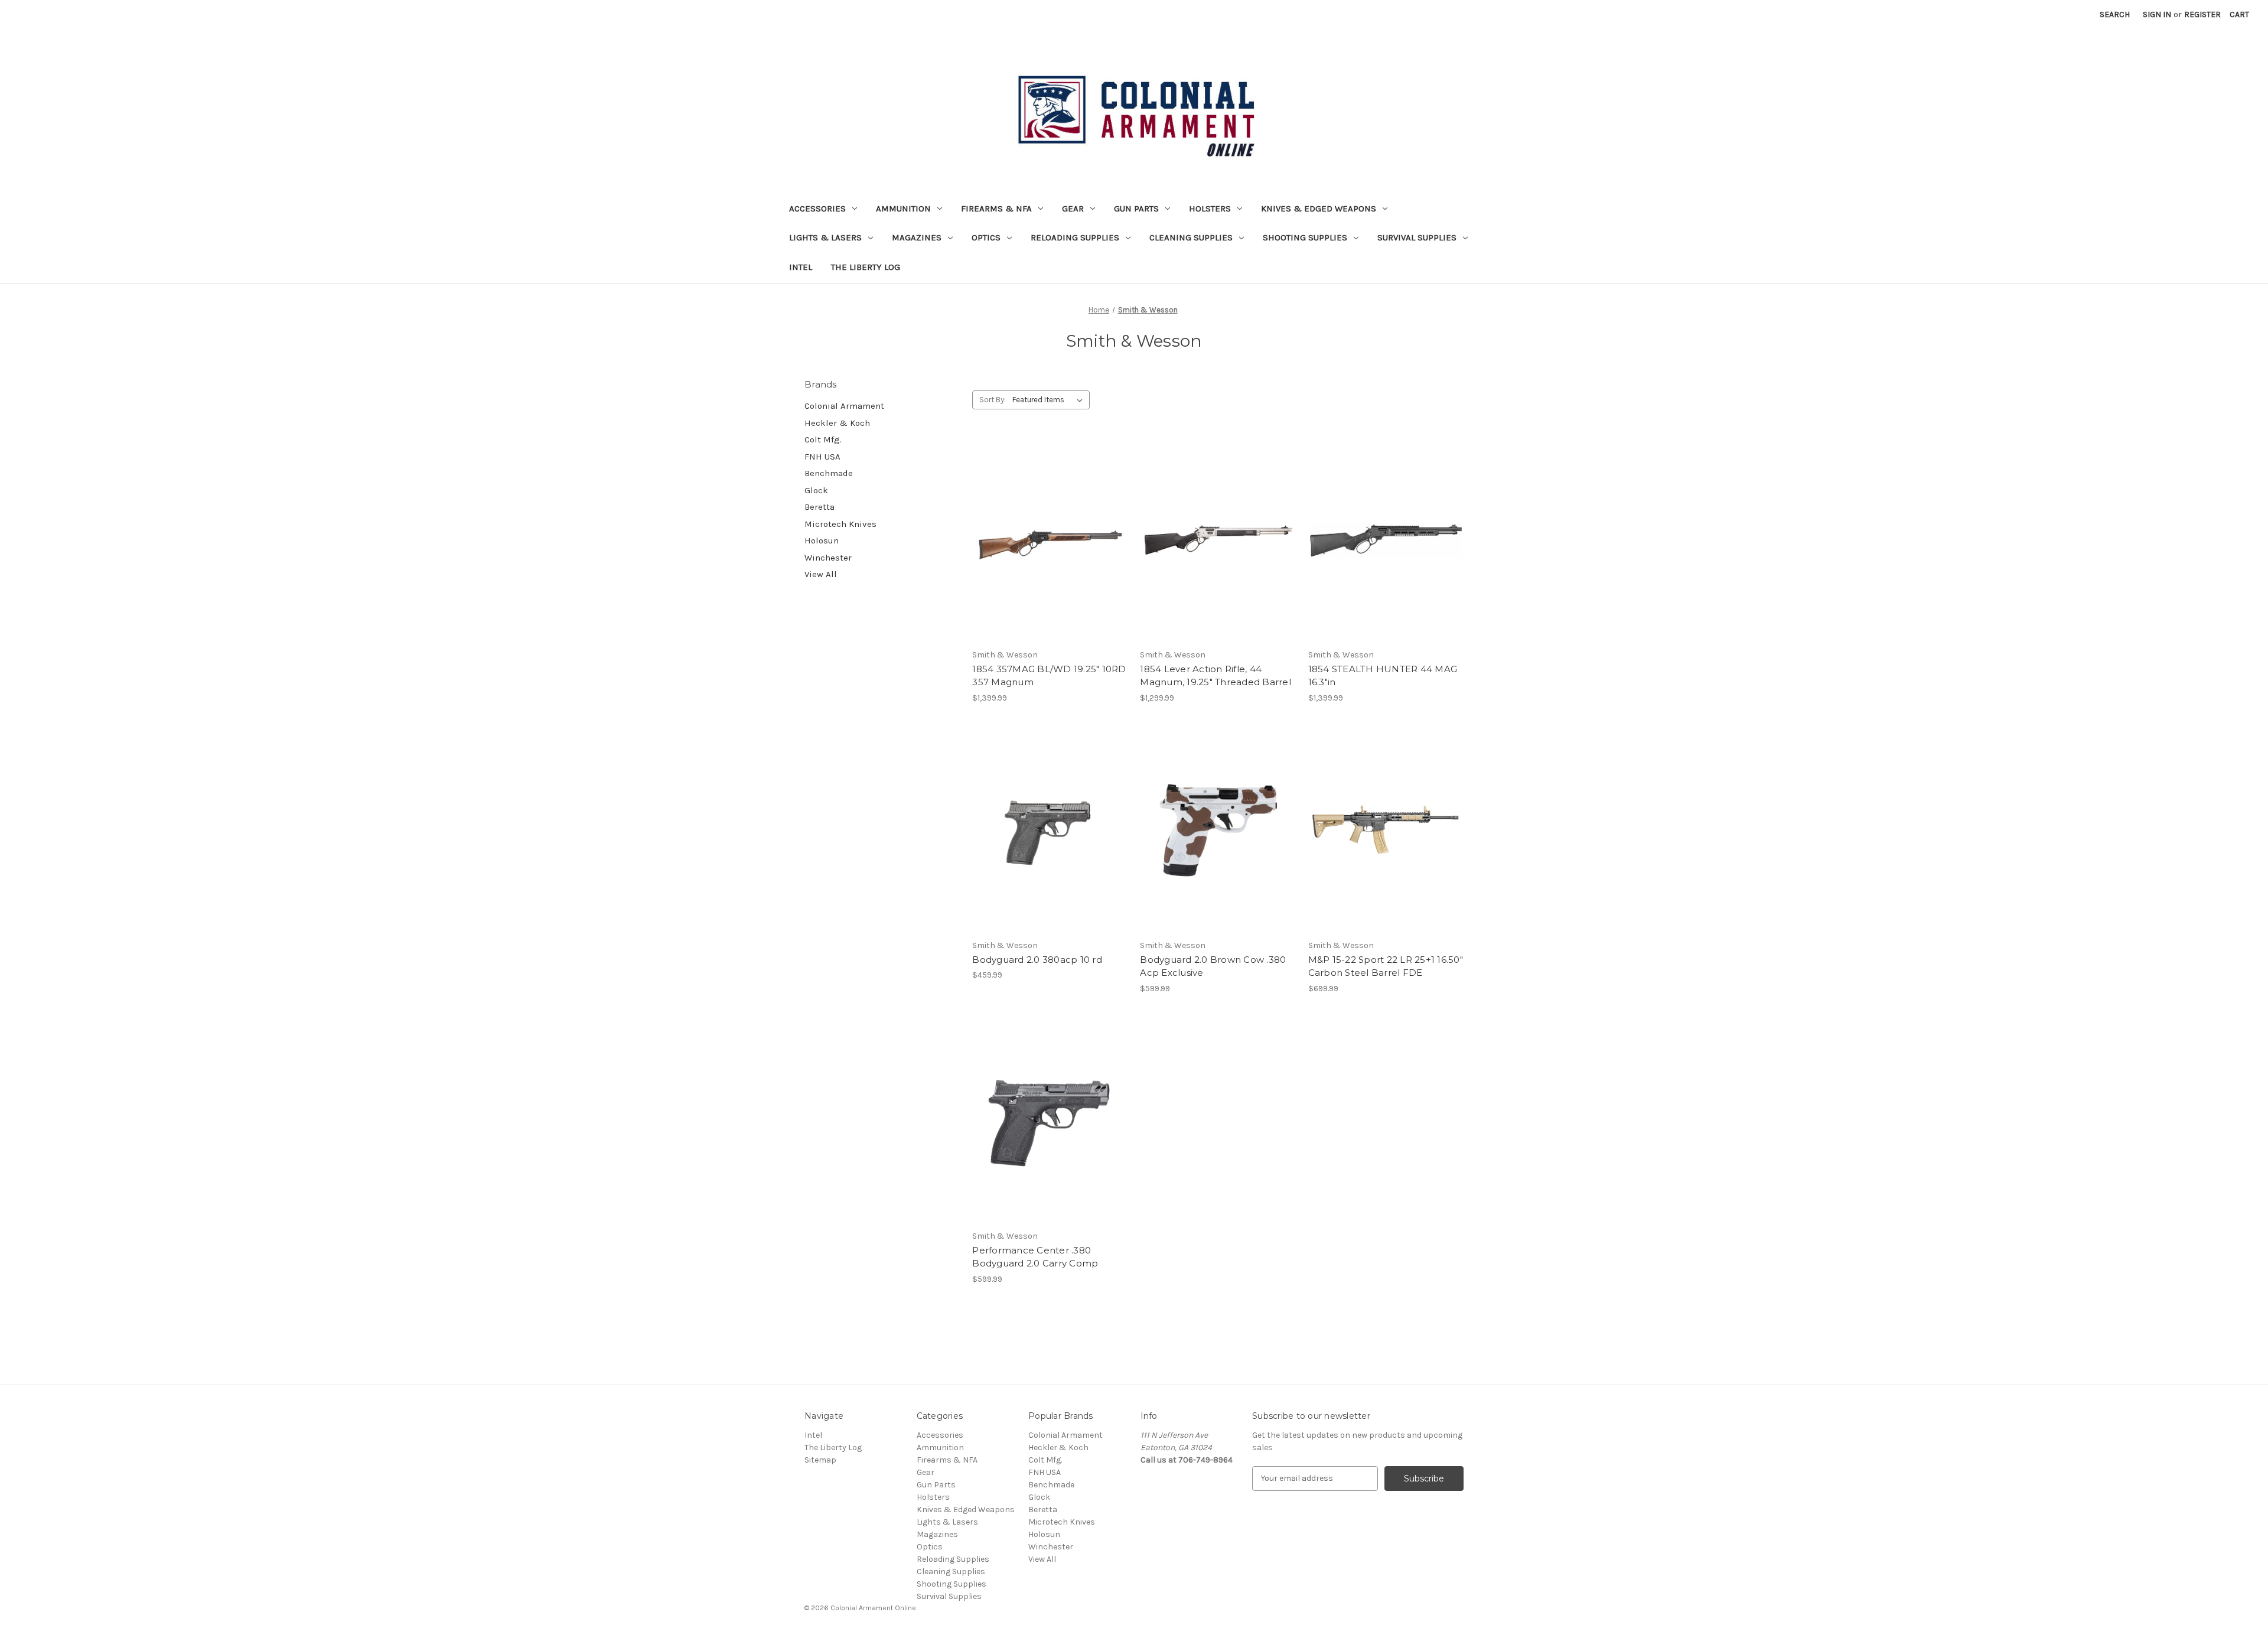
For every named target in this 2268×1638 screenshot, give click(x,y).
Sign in (2157, 14)
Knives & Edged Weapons (1319, 209)
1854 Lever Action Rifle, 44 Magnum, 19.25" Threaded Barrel (1216, 676)
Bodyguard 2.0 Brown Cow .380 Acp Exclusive (1213, 966)
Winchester (828, 558)
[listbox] (1050, 400)
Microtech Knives (840, 524)
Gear (1073, 209)
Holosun (822, 540)
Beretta (819, 507)
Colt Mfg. (823, 439)
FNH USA (822, 457)
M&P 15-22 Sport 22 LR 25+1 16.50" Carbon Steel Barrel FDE (1386, 966)
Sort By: (993, 400)
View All (821, 574)
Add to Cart (1050, 561)
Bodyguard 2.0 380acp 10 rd (1037, 960)
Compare (1046, 540)
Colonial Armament (844, 406)
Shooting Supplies (1305, 237)
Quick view (1048, 519)
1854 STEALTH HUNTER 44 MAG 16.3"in (1383, 676)
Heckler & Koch (837, 423)
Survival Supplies (1417, 237)
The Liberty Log (866, 267)
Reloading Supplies (1075, 237)
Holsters (1210, 209)
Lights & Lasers (825, 237)
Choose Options (1050, 852)
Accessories (817, 209)
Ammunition (903, 209)
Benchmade (829, 473)
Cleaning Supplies (1191, 237)
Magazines (917, 237)
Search (2115, 14)
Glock (816, 490)
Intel (801, 267)
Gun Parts (1136, 209)
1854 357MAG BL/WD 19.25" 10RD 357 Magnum (1049, 676)
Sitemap (820, 1460)
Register (2202, 14)
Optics (986, 237)
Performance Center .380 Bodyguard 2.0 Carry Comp (1035, 1257)
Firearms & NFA (996, 209)
